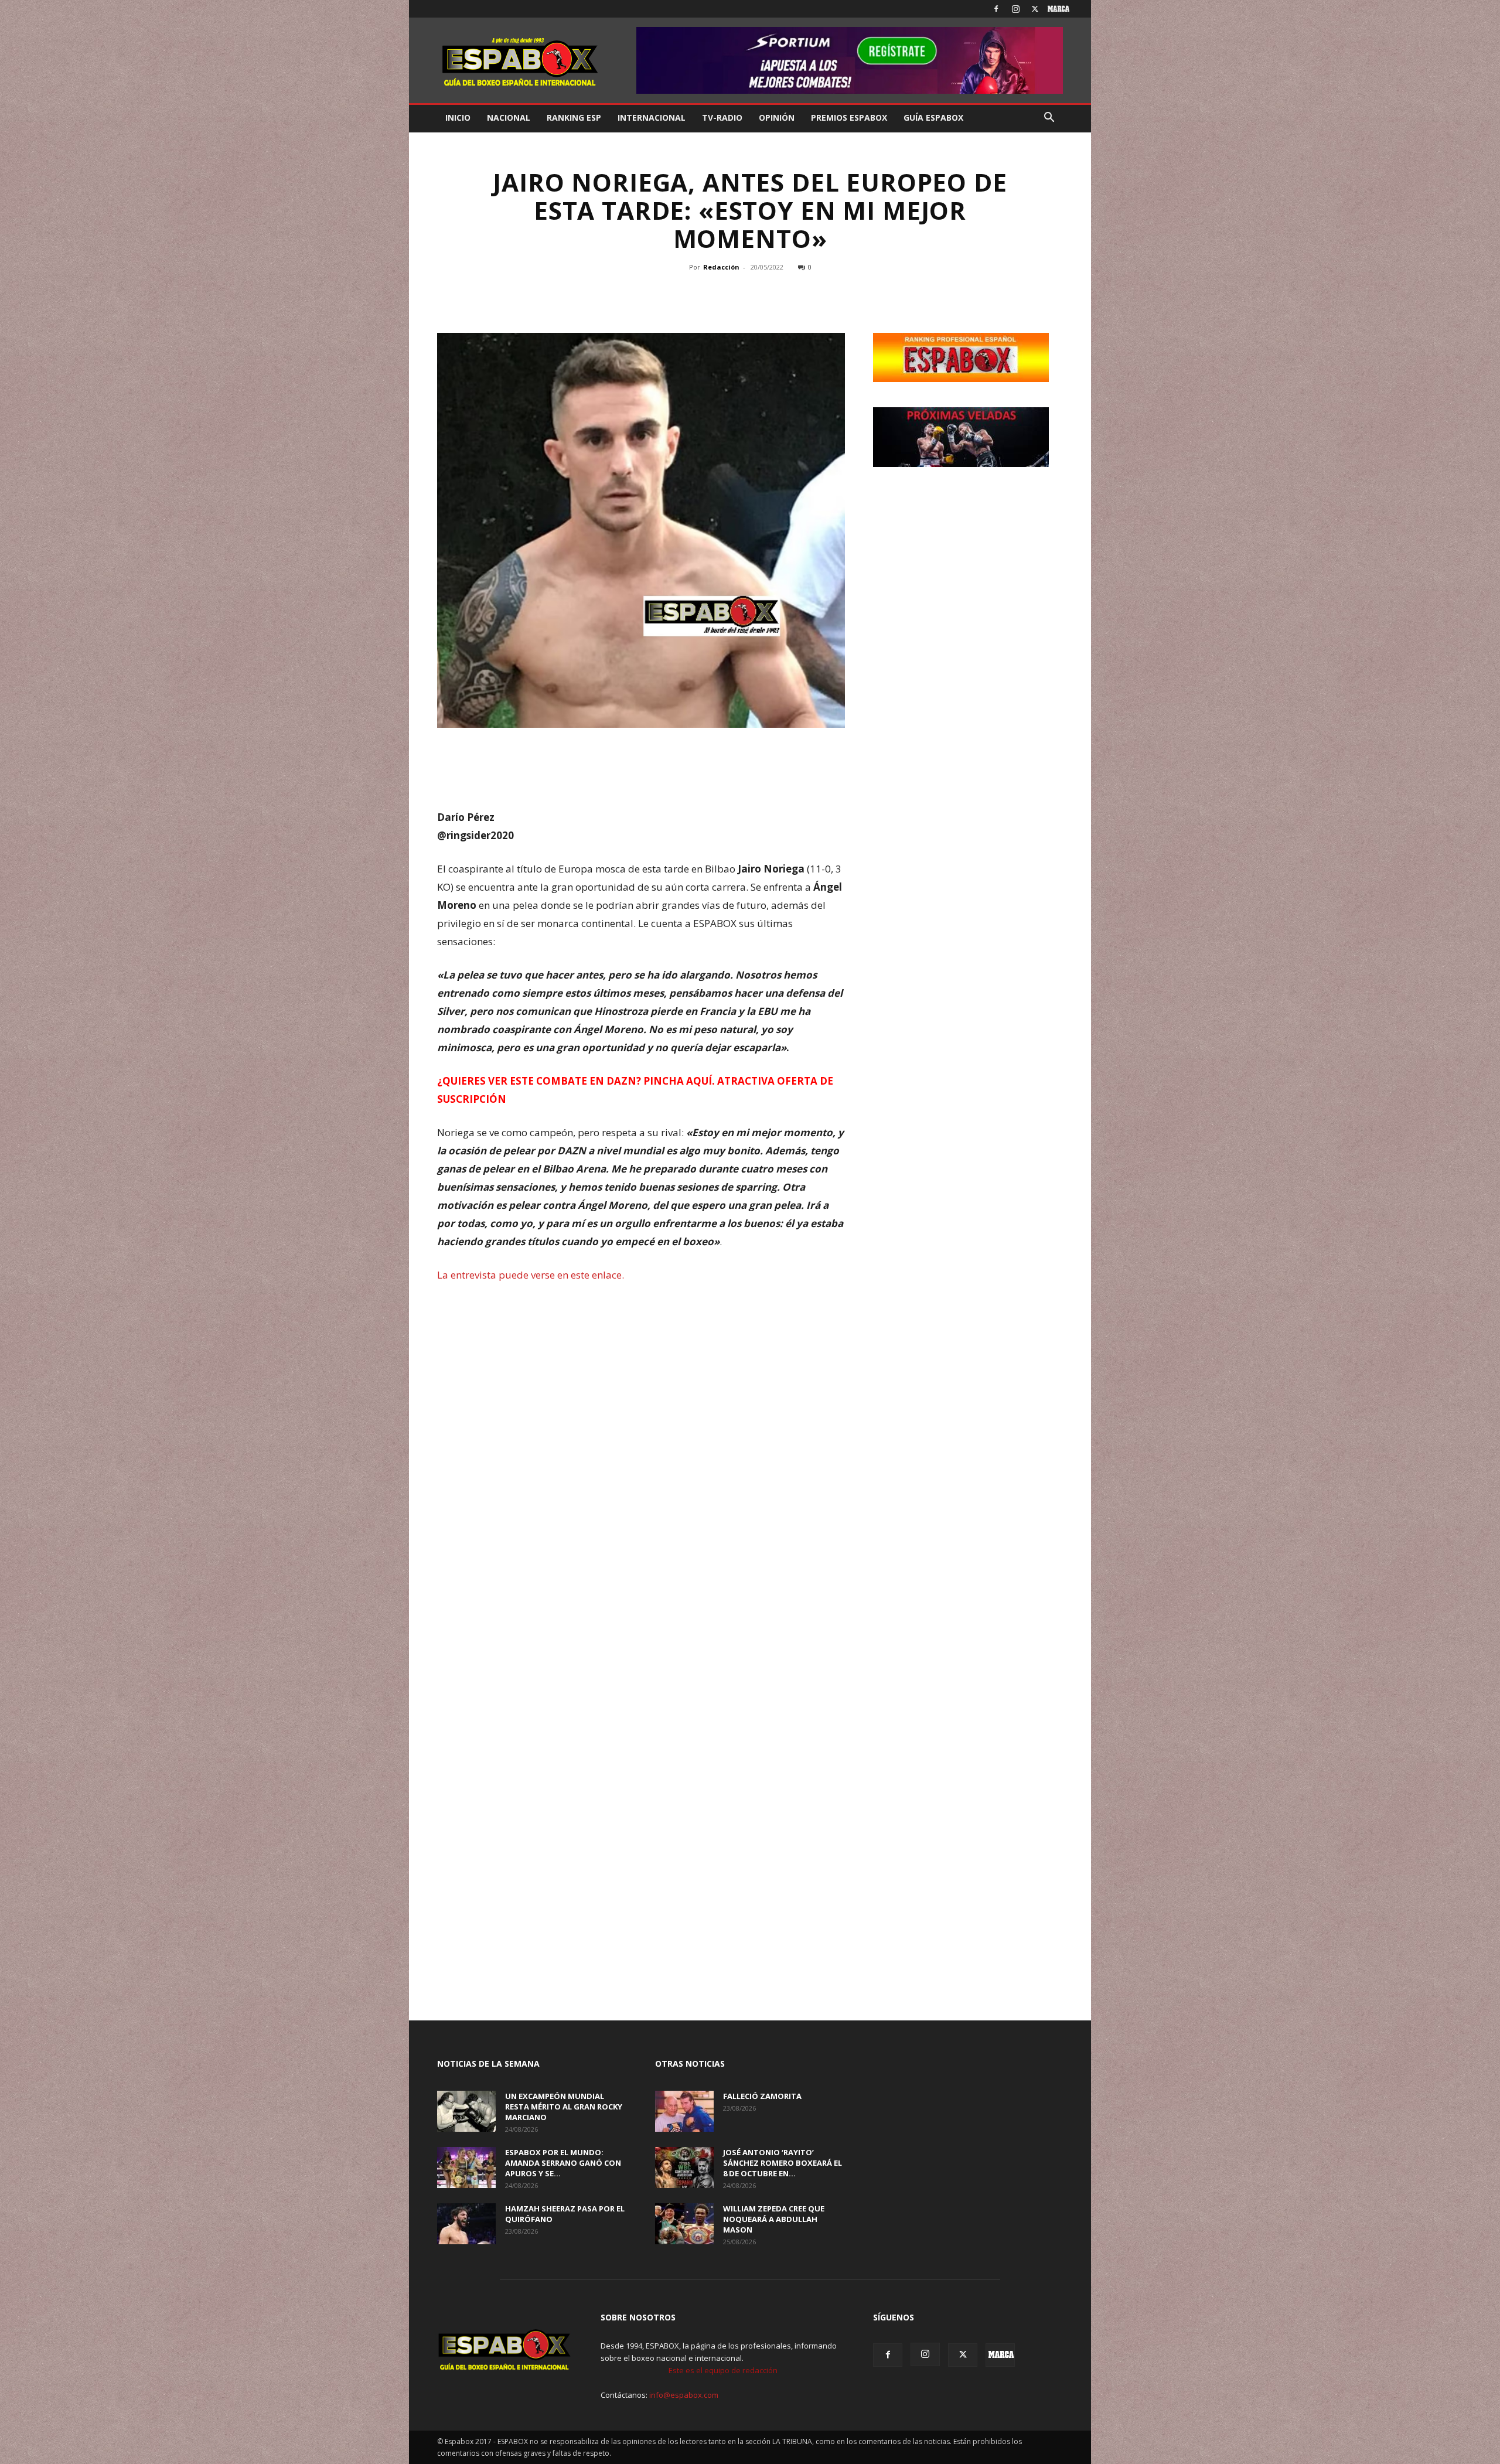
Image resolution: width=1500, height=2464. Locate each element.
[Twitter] (1035, 9)
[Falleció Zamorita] (684, 2111)
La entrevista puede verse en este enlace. (531, 1275)
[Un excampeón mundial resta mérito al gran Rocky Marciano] (466, 2111)
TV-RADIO (722, 117)
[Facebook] (996, 9)
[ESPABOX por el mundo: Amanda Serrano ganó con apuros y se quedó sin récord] (466, 2167)
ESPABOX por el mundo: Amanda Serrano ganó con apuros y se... (563, 2163)
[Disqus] (641, 1532)
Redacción (721, 267)
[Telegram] (775, 294)
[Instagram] (1015, 9)
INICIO (458, 117)
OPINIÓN (777, 117)
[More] (805, 294)
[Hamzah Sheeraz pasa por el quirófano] (466, 2224)
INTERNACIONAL (652, 117)
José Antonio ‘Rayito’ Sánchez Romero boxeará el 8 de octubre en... (783, 2163)
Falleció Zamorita (762, 2096)
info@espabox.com (684, 2395)
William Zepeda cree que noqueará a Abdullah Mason (774, 2219)
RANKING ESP (574, 117)
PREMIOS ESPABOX (849, 117)
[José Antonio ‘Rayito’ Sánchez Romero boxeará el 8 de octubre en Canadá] (684, 2167)
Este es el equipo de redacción (723, 2370)
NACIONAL (509, 117)
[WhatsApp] (748, 294)
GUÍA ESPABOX (933, 117)
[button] (1049, 119)
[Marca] (1054, 9)
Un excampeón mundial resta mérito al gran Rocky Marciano (564, 2107)
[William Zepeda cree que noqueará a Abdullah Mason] (684, 2224)
